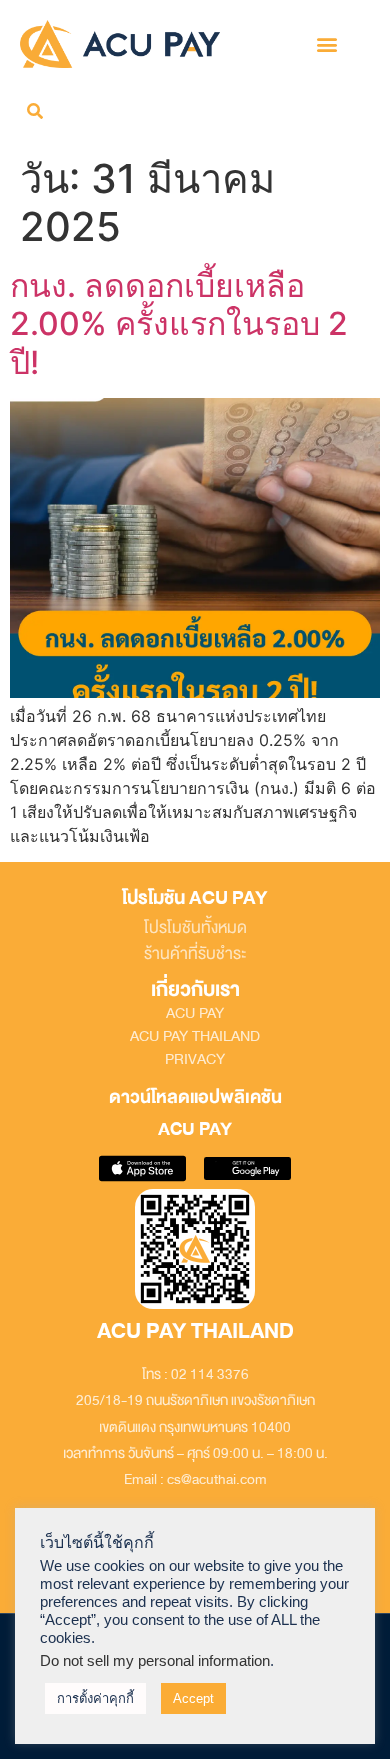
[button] (326, 43)
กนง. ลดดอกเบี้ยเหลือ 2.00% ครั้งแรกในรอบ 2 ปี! (179, 324)
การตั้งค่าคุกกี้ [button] (95, 1698)
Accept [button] (193, 1698)
